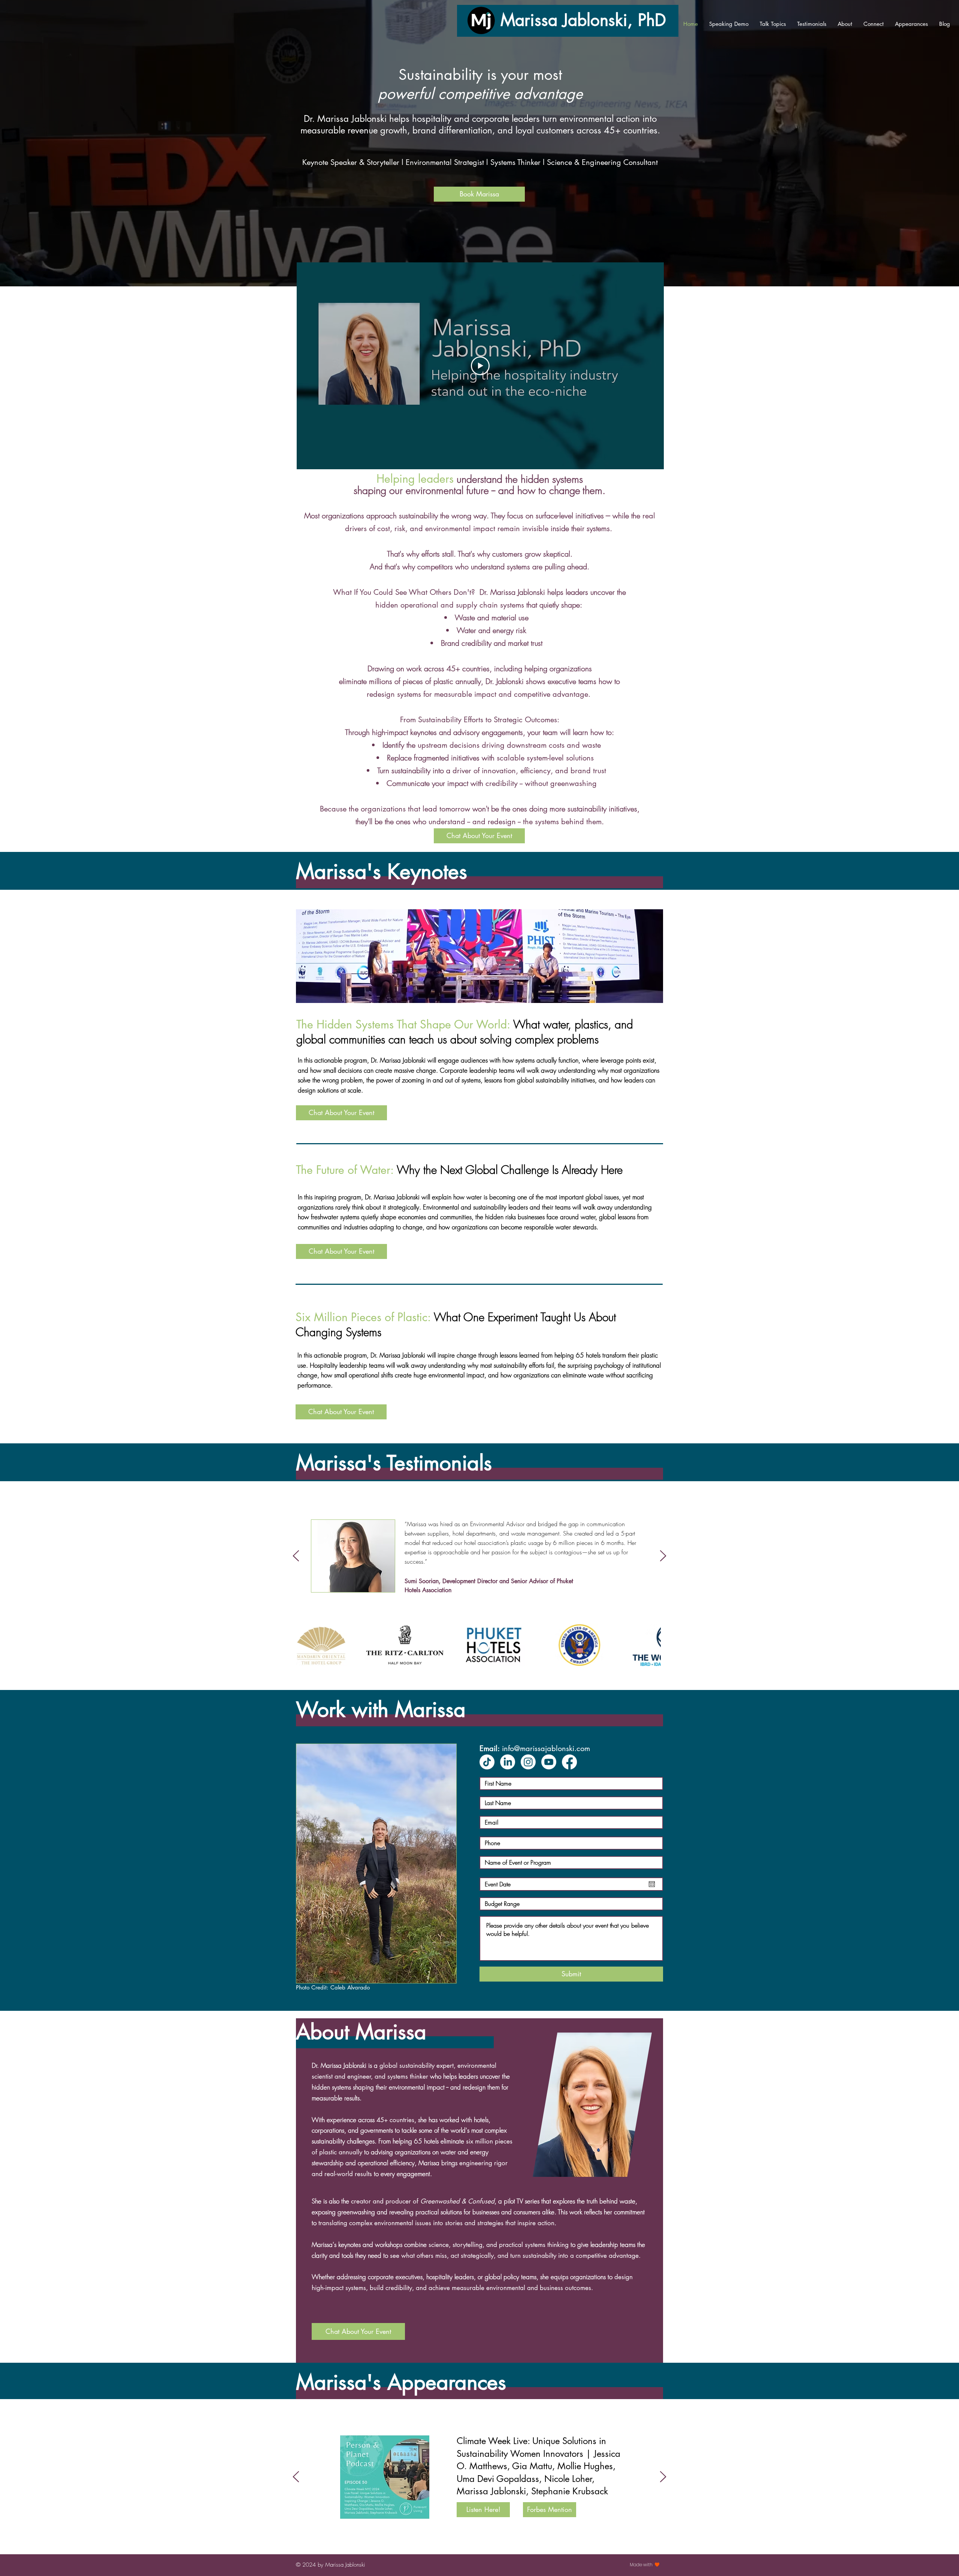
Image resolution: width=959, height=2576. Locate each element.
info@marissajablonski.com (546, 1748)
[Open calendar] (652, 1884)
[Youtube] (549, 1762)
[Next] (663, 1556)
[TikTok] (487, 1762)
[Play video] (480, 366)
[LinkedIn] (508, 1762)
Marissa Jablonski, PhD (583, 20)
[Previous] (296, 1556)
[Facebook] (569, 1762)
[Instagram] (528, 1762)
